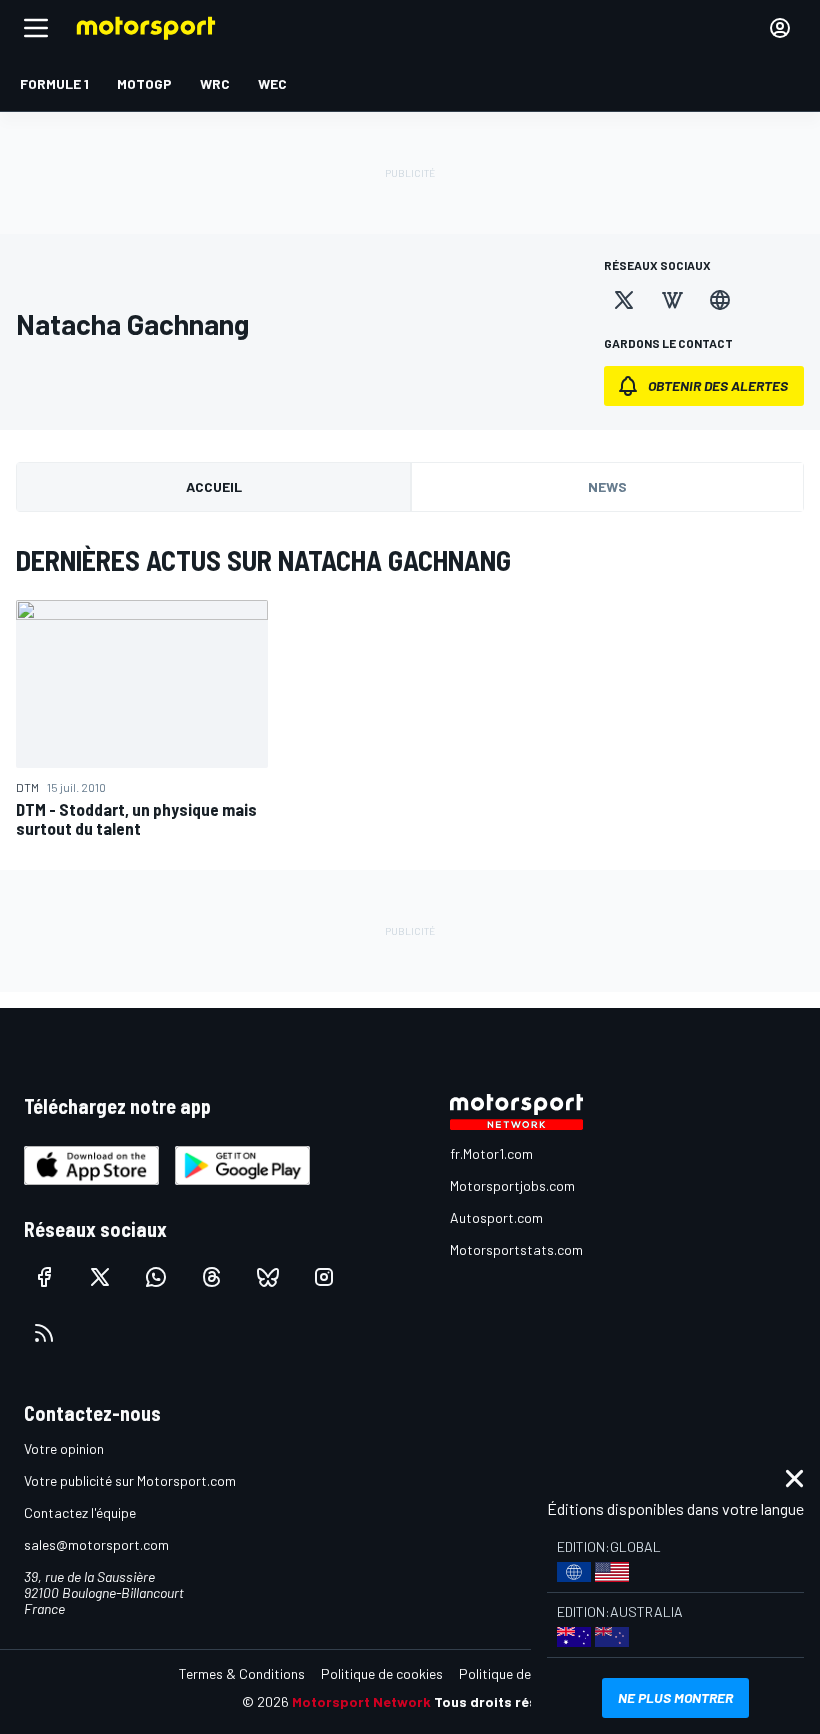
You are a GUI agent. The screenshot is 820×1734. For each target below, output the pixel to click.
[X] (624, 300)
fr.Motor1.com (491, 1153)
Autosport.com (496, 1217)
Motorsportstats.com (516, 1249)
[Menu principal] (36, 28)
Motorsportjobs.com (512, 1185)
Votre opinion (64, 1448)
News (607, 486)
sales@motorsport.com (96, 1544)
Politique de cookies (382, 1673)
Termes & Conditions (242, 1673)
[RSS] (44, 1333)
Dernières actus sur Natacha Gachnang (263, 560)
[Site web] (720, 300)
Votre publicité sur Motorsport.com (130, 1480)
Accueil (214, 486)
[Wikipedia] (672, 300)
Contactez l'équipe (80, 1512)
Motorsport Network (361, 1701)
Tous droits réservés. (506, 1701)
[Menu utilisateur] (780, 28)
